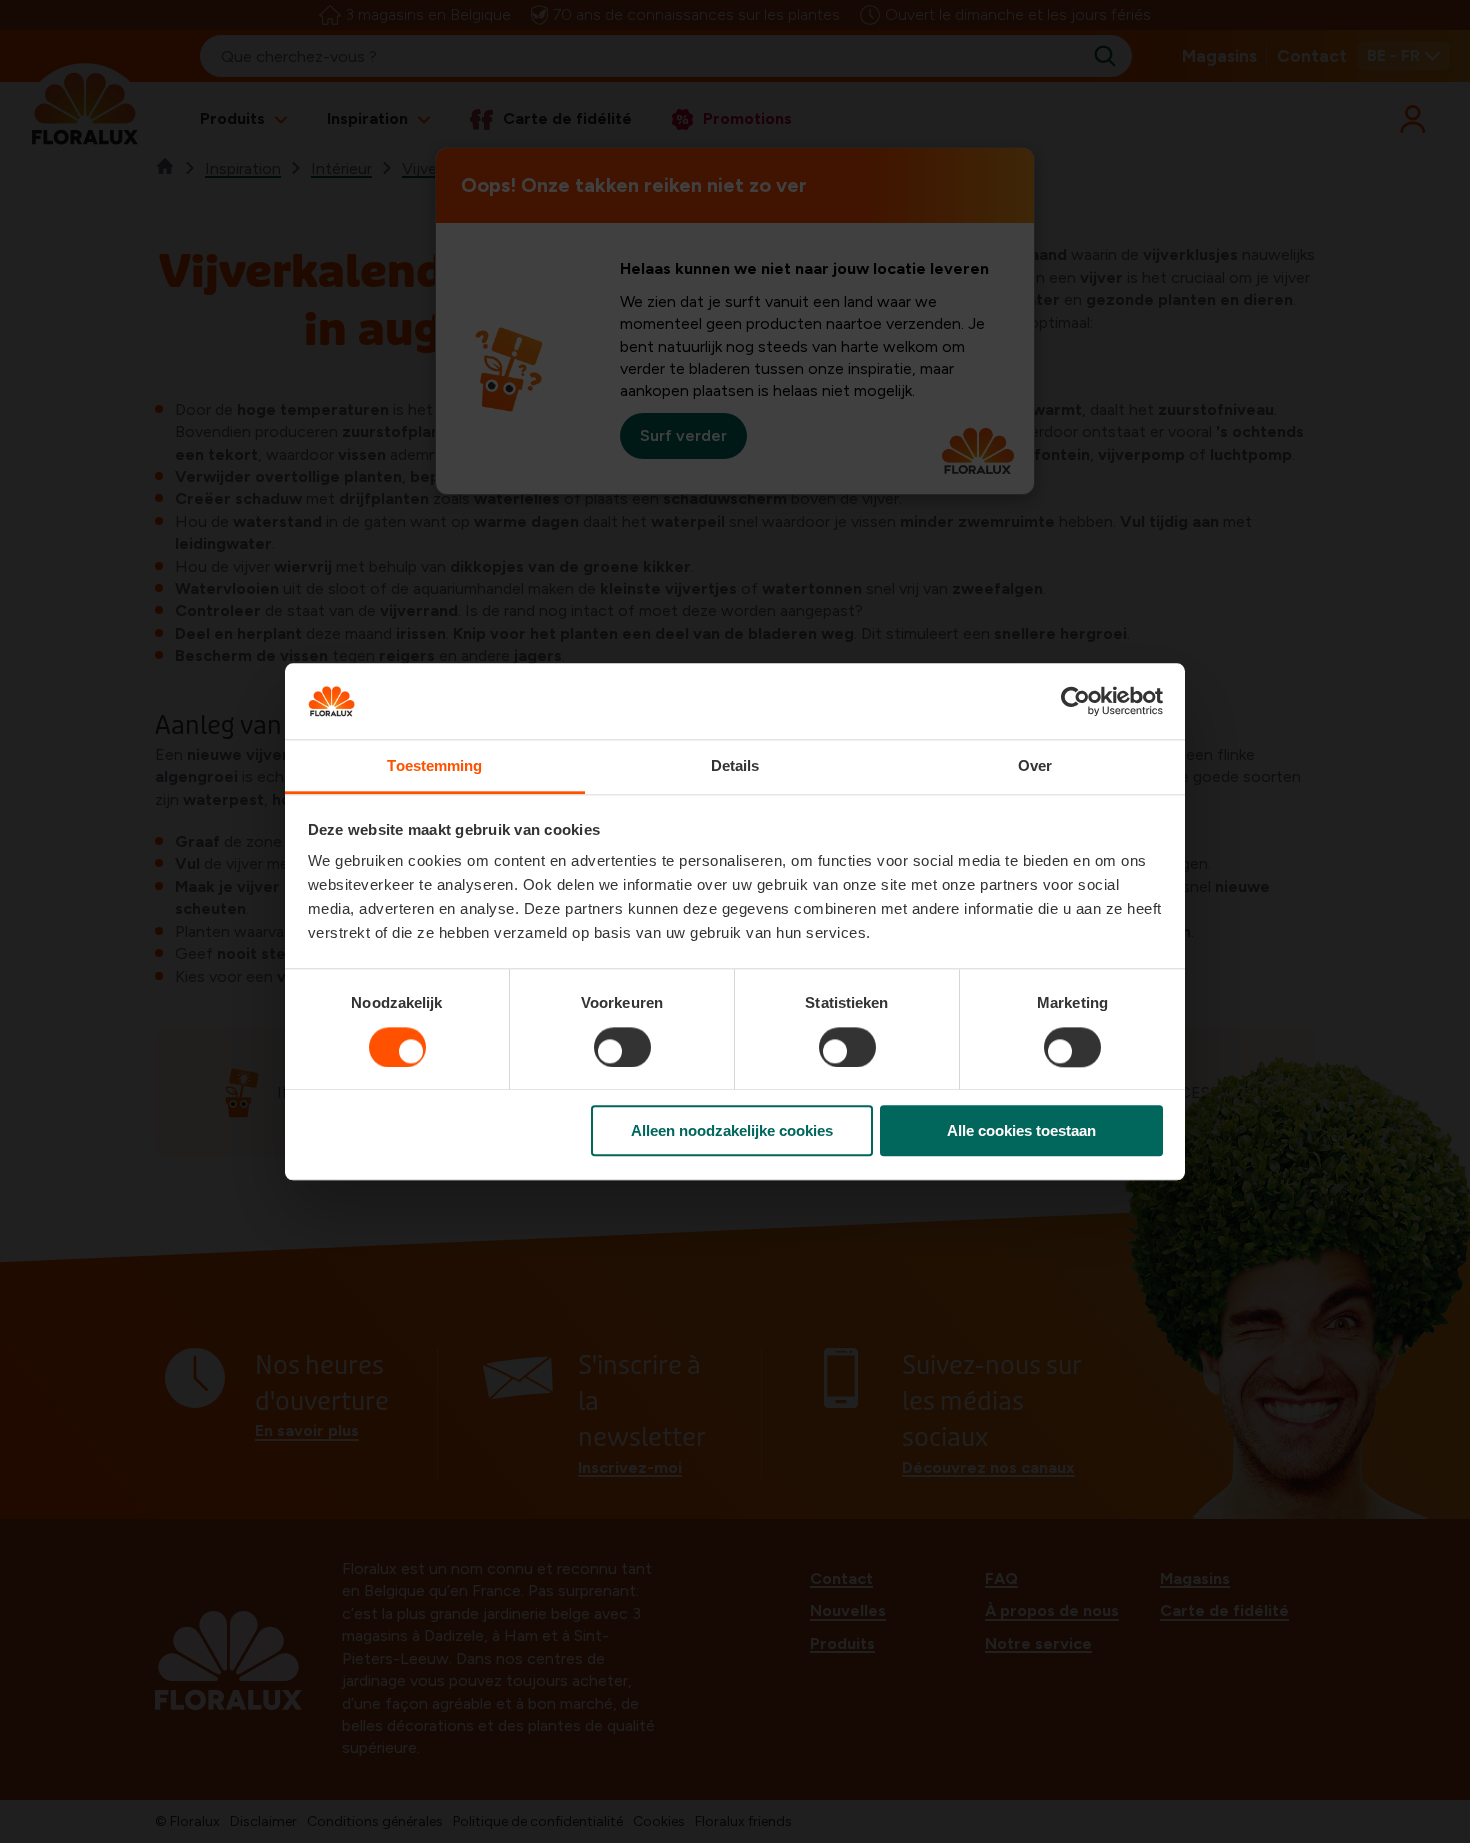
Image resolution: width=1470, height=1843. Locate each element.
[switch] (622, 1047)
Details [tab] (735, 766)
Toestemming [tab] (434, 766)
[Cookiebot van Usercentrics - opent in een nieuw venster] (1075, 701)
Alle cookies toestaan (1021, 1130)
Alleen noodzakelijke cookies (732, 1130)
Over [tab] (1035, 766)
